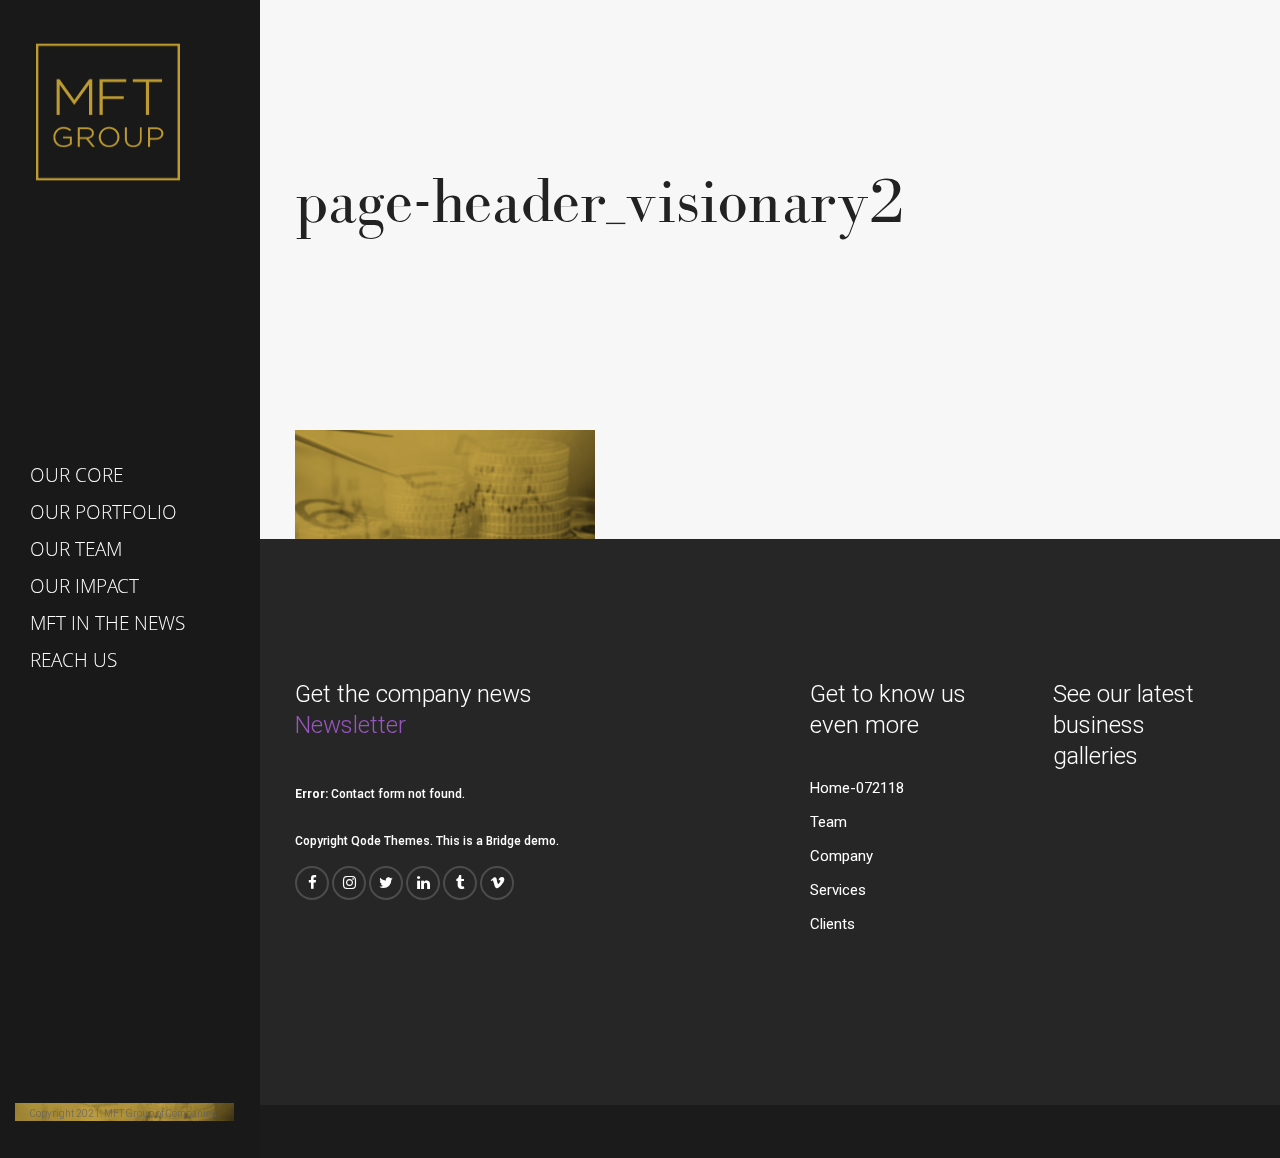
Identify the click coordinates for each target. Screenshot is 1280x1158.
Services (838, 890)
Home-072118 (857, 788)
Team (828, 822)
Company (841, 856)
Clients (832, 924)
